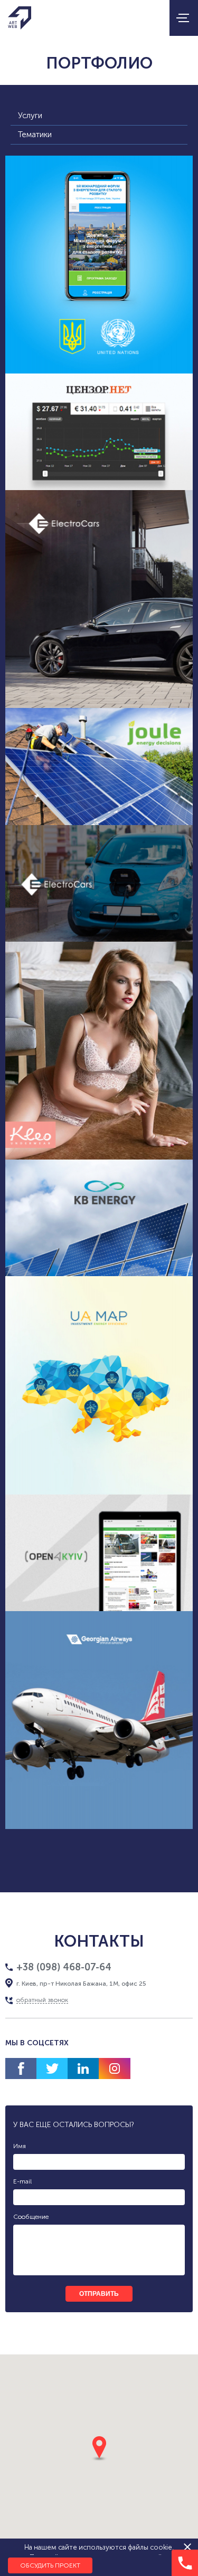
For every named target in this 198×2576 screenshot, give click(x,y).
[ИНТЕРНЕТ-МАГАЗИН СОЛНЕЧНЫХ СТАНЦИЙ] (99, 766)
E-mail (22, 2181)
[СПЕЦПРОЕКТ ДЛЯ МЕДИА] (99, 432)
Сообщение (31, 2217)
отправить (99, 2294)
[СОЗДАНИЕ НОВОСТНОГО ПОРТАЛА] (99, 1553)
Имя (20, 2146)
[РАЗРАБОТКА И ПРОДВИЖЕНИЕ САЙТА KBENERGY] (99, 1218)
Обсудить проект (50, 2565)
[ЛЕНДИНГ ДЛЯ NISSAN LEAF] (99, 883)
